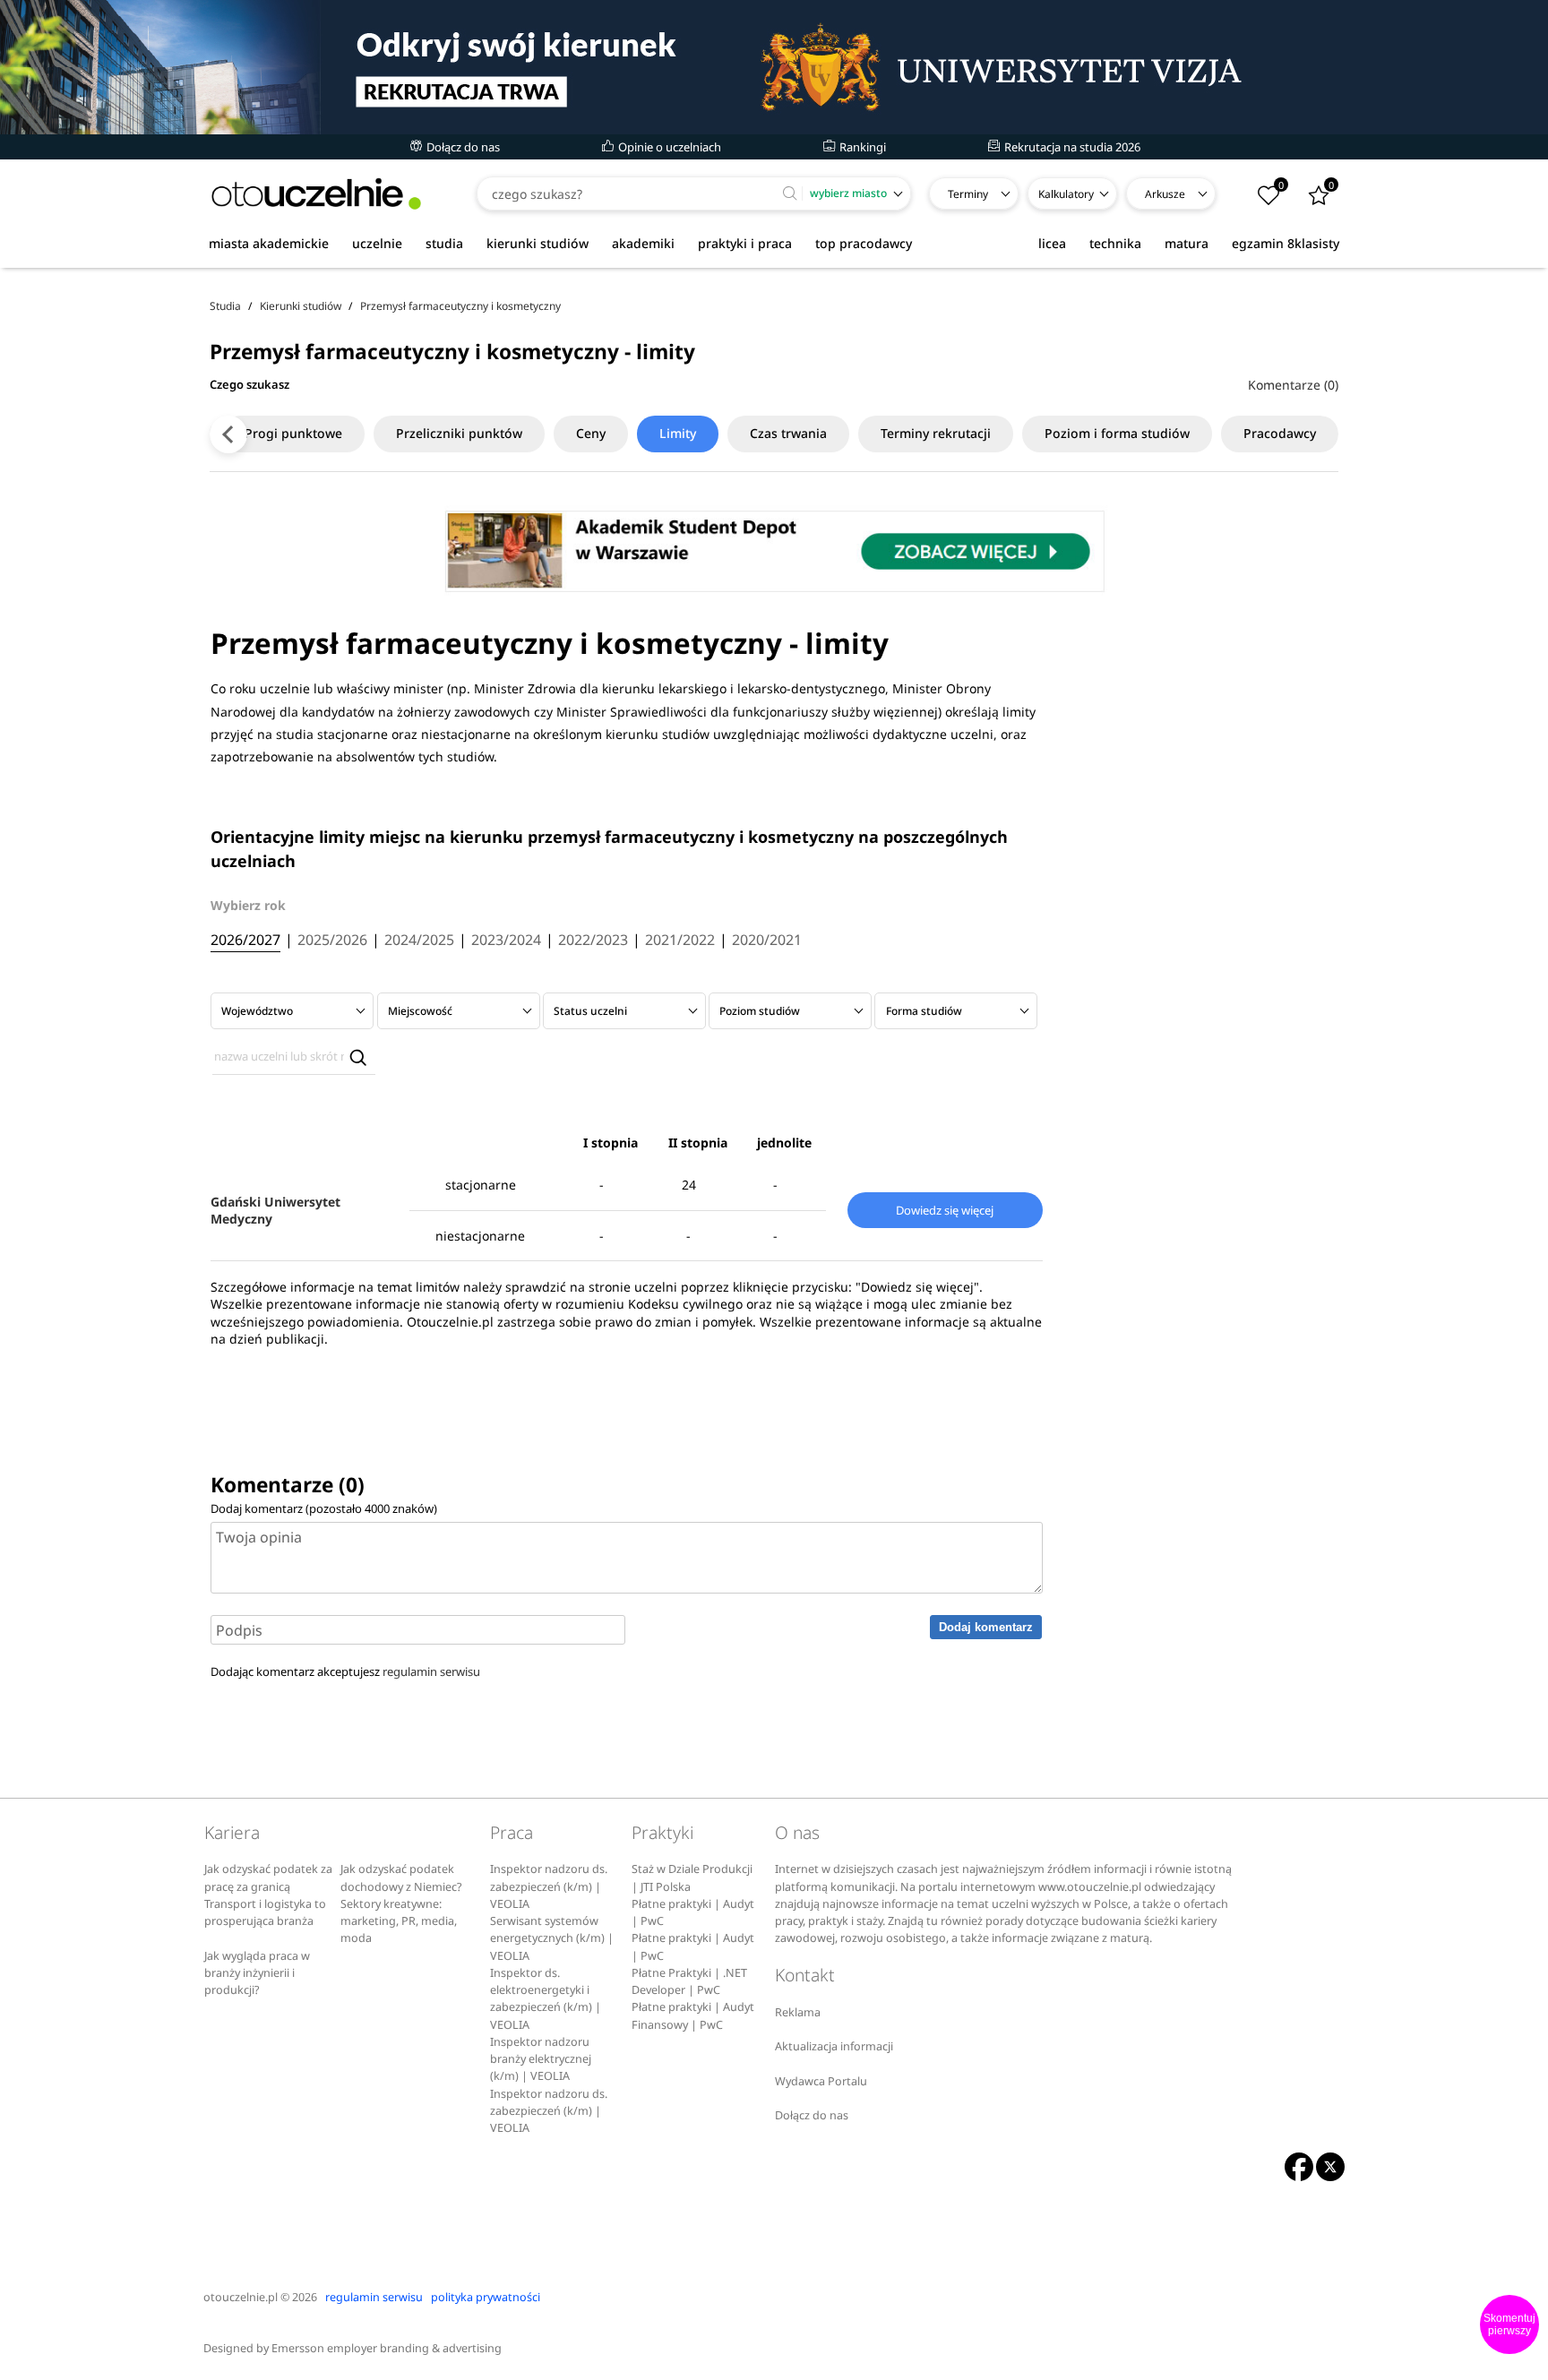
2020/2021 (767, 941)
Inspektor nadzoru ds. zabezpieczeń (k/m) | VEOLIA (549, 1886)
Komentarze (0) (1293, 385)
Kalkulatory (1066, 194)
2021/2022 (680, 941)
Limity (678, 433)
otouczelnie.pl (241, 2297)
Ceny (591, 433)
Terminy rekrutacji (936, 433)
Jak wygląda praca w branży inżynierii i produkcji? (257, 1973)
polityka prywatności (486, 2297)
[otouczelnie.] (316, 194)
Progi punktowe (293, 433)
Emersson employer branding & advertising (387, 2348)
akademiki (643, 243)
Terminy (968, 194)
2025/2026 (332, 941)
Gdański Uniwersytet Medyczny (275, 1210)
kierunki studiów (537, 243)
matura (1187, 243)
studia (444, 243)
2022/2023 (593, 941)
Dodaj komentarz (986, 1627)
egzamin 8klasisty (1286, 243)
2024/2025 (419, 941)
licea (1052, 243)
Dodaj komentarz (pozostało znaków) (324, 1508)
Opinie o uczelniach (668, 147)
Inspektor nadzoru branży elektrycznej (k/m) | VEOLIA (541, 2059)
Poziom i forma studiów (1117, 433)
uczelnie (377, 243)
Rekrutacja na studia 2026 (1071, 147)
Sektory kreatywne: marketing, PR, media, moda (399, 1921)
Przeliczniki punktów (459, 433)
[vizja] (774, 67)
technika (1115, 243)
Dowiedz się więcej (945, 1210)
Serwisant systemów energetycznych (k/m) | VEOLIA (552, 1938)
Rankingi (861, 147)
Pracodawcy (1280, 433)
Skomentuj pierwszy (1509, 2324)
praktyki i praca (745, 243)
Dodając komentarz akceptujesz (345, 1671)
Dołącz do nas (462, 147)
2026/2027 (245, 941)
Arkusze (1165, 194)
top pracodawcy (864, 243)
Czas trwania (788, 433)
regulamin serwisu (431, 1671)
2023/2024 (506, 941)
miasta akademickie (269, 243)
